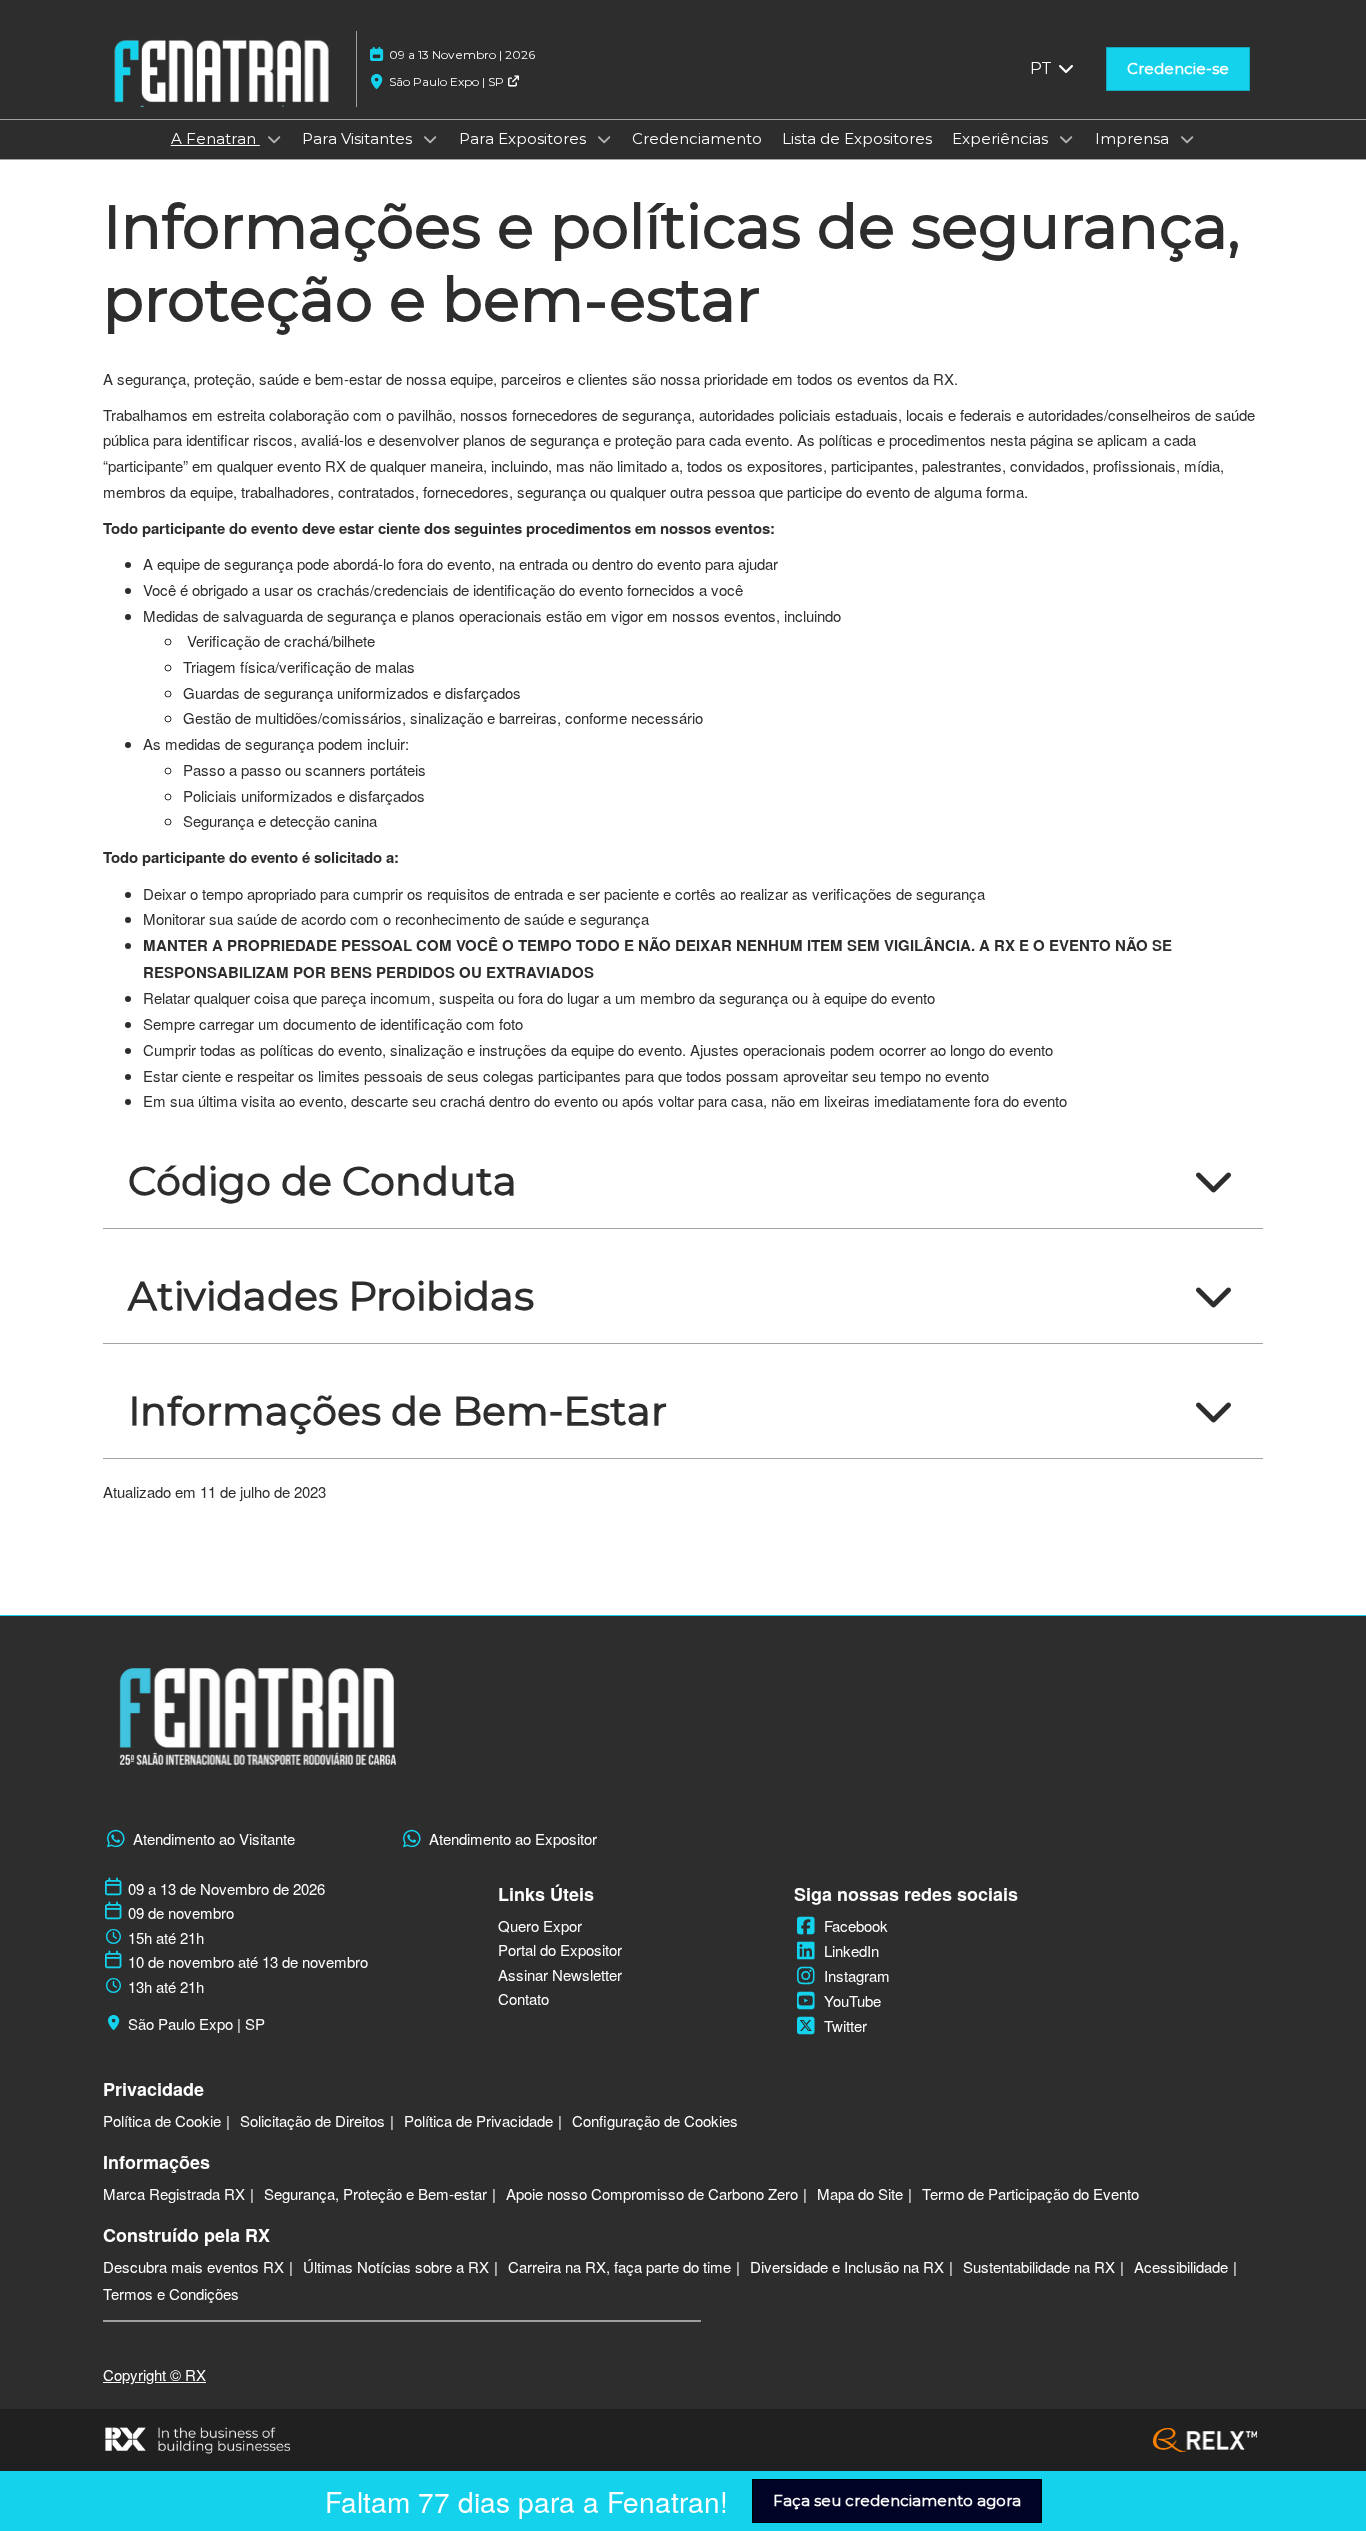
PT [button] (1043, 68)
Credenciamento (697, 138)
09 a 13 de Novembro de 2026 (226, 1889)
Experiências (1002, 138)
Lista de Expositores (857, 138)
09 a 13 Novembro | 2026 (462, 54)
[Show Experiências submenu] (1066, 139)
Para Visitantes (359, 138)
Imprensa (1134, 138)
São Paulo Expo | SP (448, 81)
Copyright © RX (154, 2374)
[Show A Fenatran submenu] (274, 139)
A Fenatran (215, 138)
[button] (1178, 69)
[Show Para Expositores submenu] (604, 139)
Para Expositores (524, 138)
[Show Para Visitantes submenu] (430, 139)
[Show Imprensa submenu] (1187, 139)
